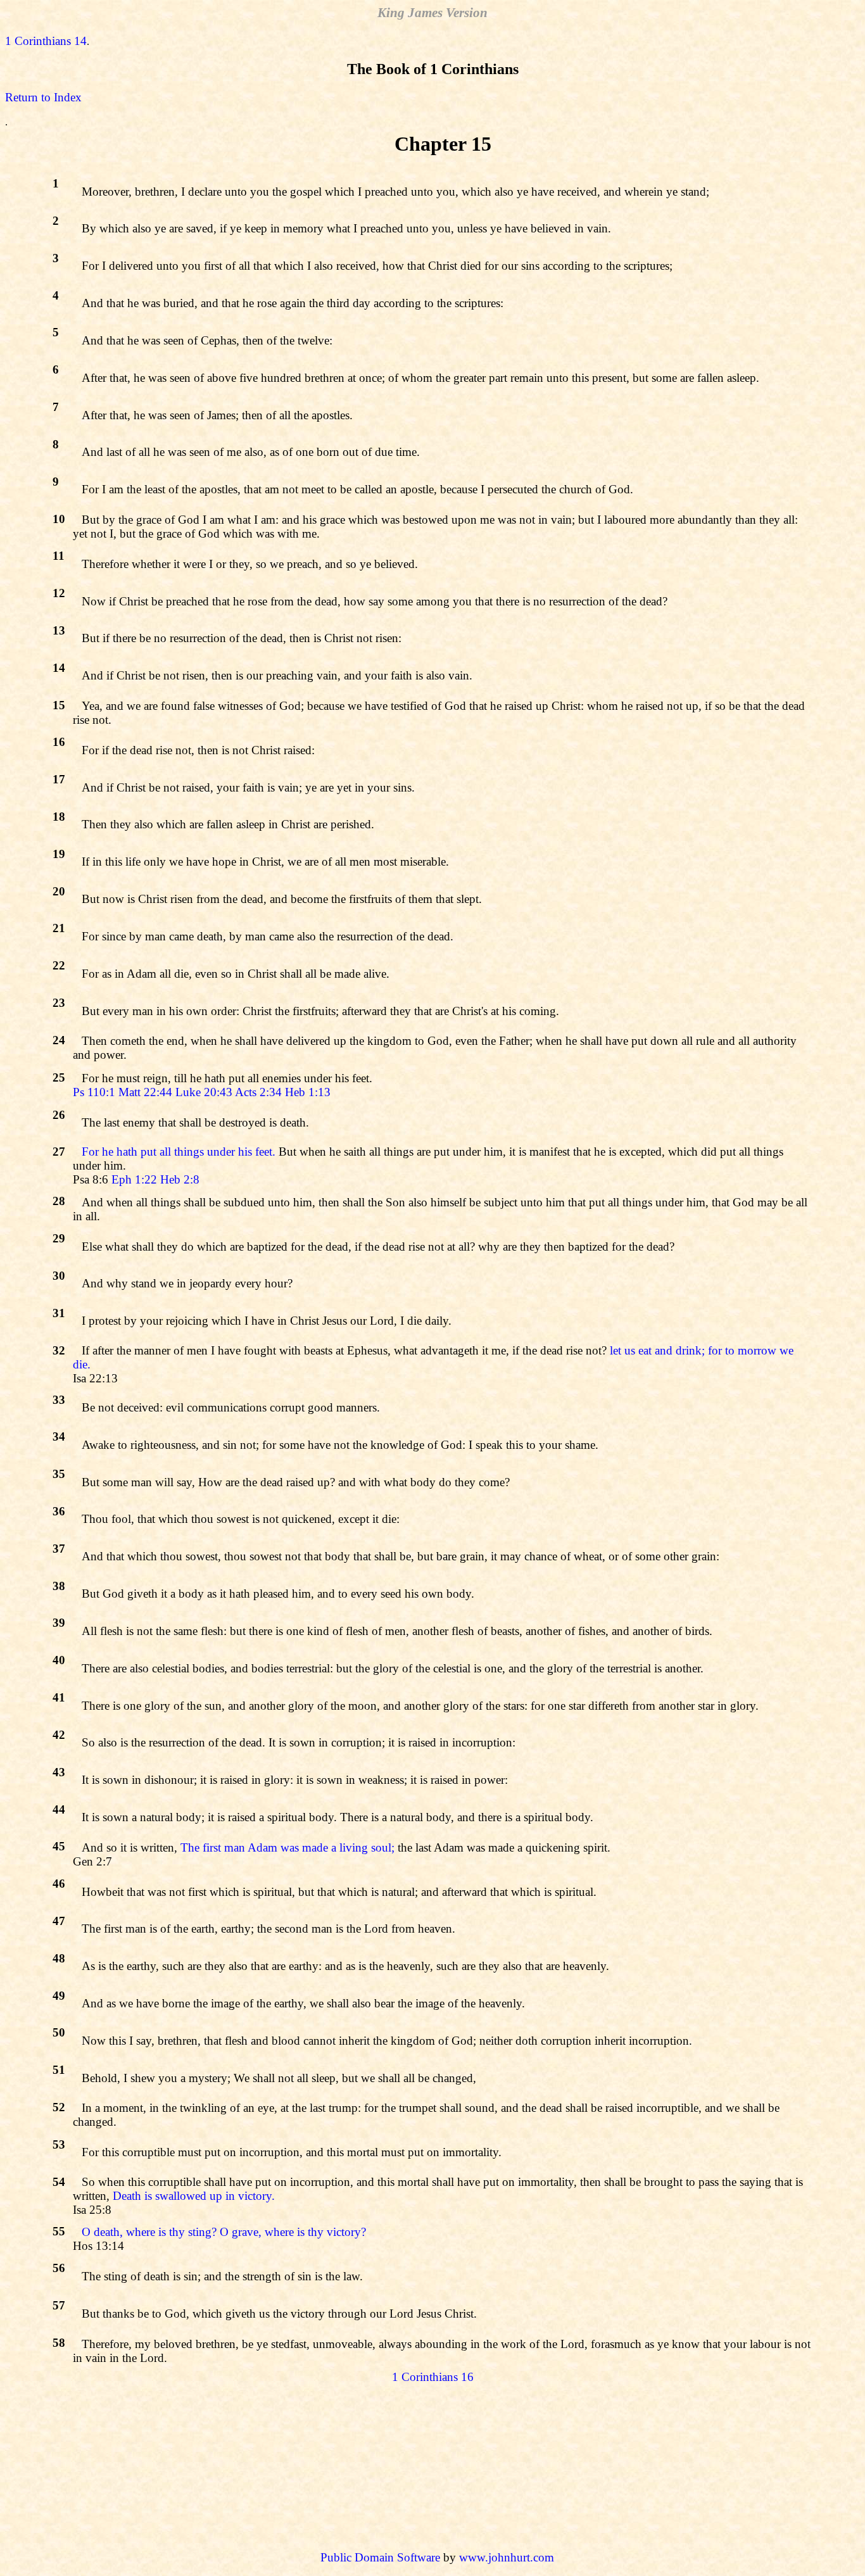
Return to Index (43, 97)
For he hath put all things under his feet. (179, 1152)
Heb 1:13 (308, 1092)
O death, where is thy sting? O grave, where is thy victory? (224, 2232)
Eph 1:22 (134, 1179)
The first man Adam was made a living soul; (287, 1847)
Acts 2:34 (258, 1092)
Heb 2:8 (180, 1179)
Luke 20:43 (204, 1092)
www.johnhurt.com (507, 2557)
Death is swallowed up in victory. (194, 2196)
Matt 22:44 (145, 1092)
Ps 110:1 (94, 1092)
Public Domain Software (380, 2557)
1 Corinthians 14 (46, 41)
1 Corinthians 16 (433, 2377)
